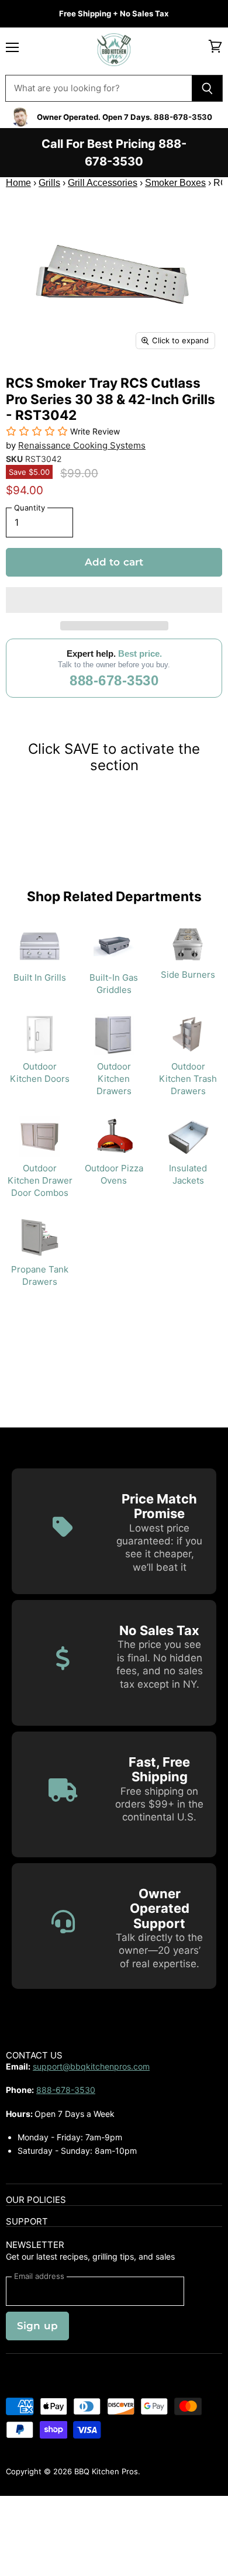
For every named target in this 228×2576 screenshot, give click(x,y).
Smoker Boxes (175, 183)
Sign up (37, 2326)
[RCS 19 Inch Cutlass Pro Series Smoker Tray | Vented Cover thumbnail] (107, 383)
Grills (49, 183)
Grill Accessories (103, 183)
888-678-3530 (114, 680)
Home (18, 183)
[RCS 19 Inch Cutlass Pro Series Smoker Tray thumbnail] (25, 383)
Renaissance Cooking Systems (82, 445)
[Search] (207, 88)
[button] (114, 600)
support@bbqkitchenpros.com (91, 2066)
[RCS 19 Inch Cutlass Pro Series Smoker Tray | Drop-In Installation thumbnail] (66, 383)
